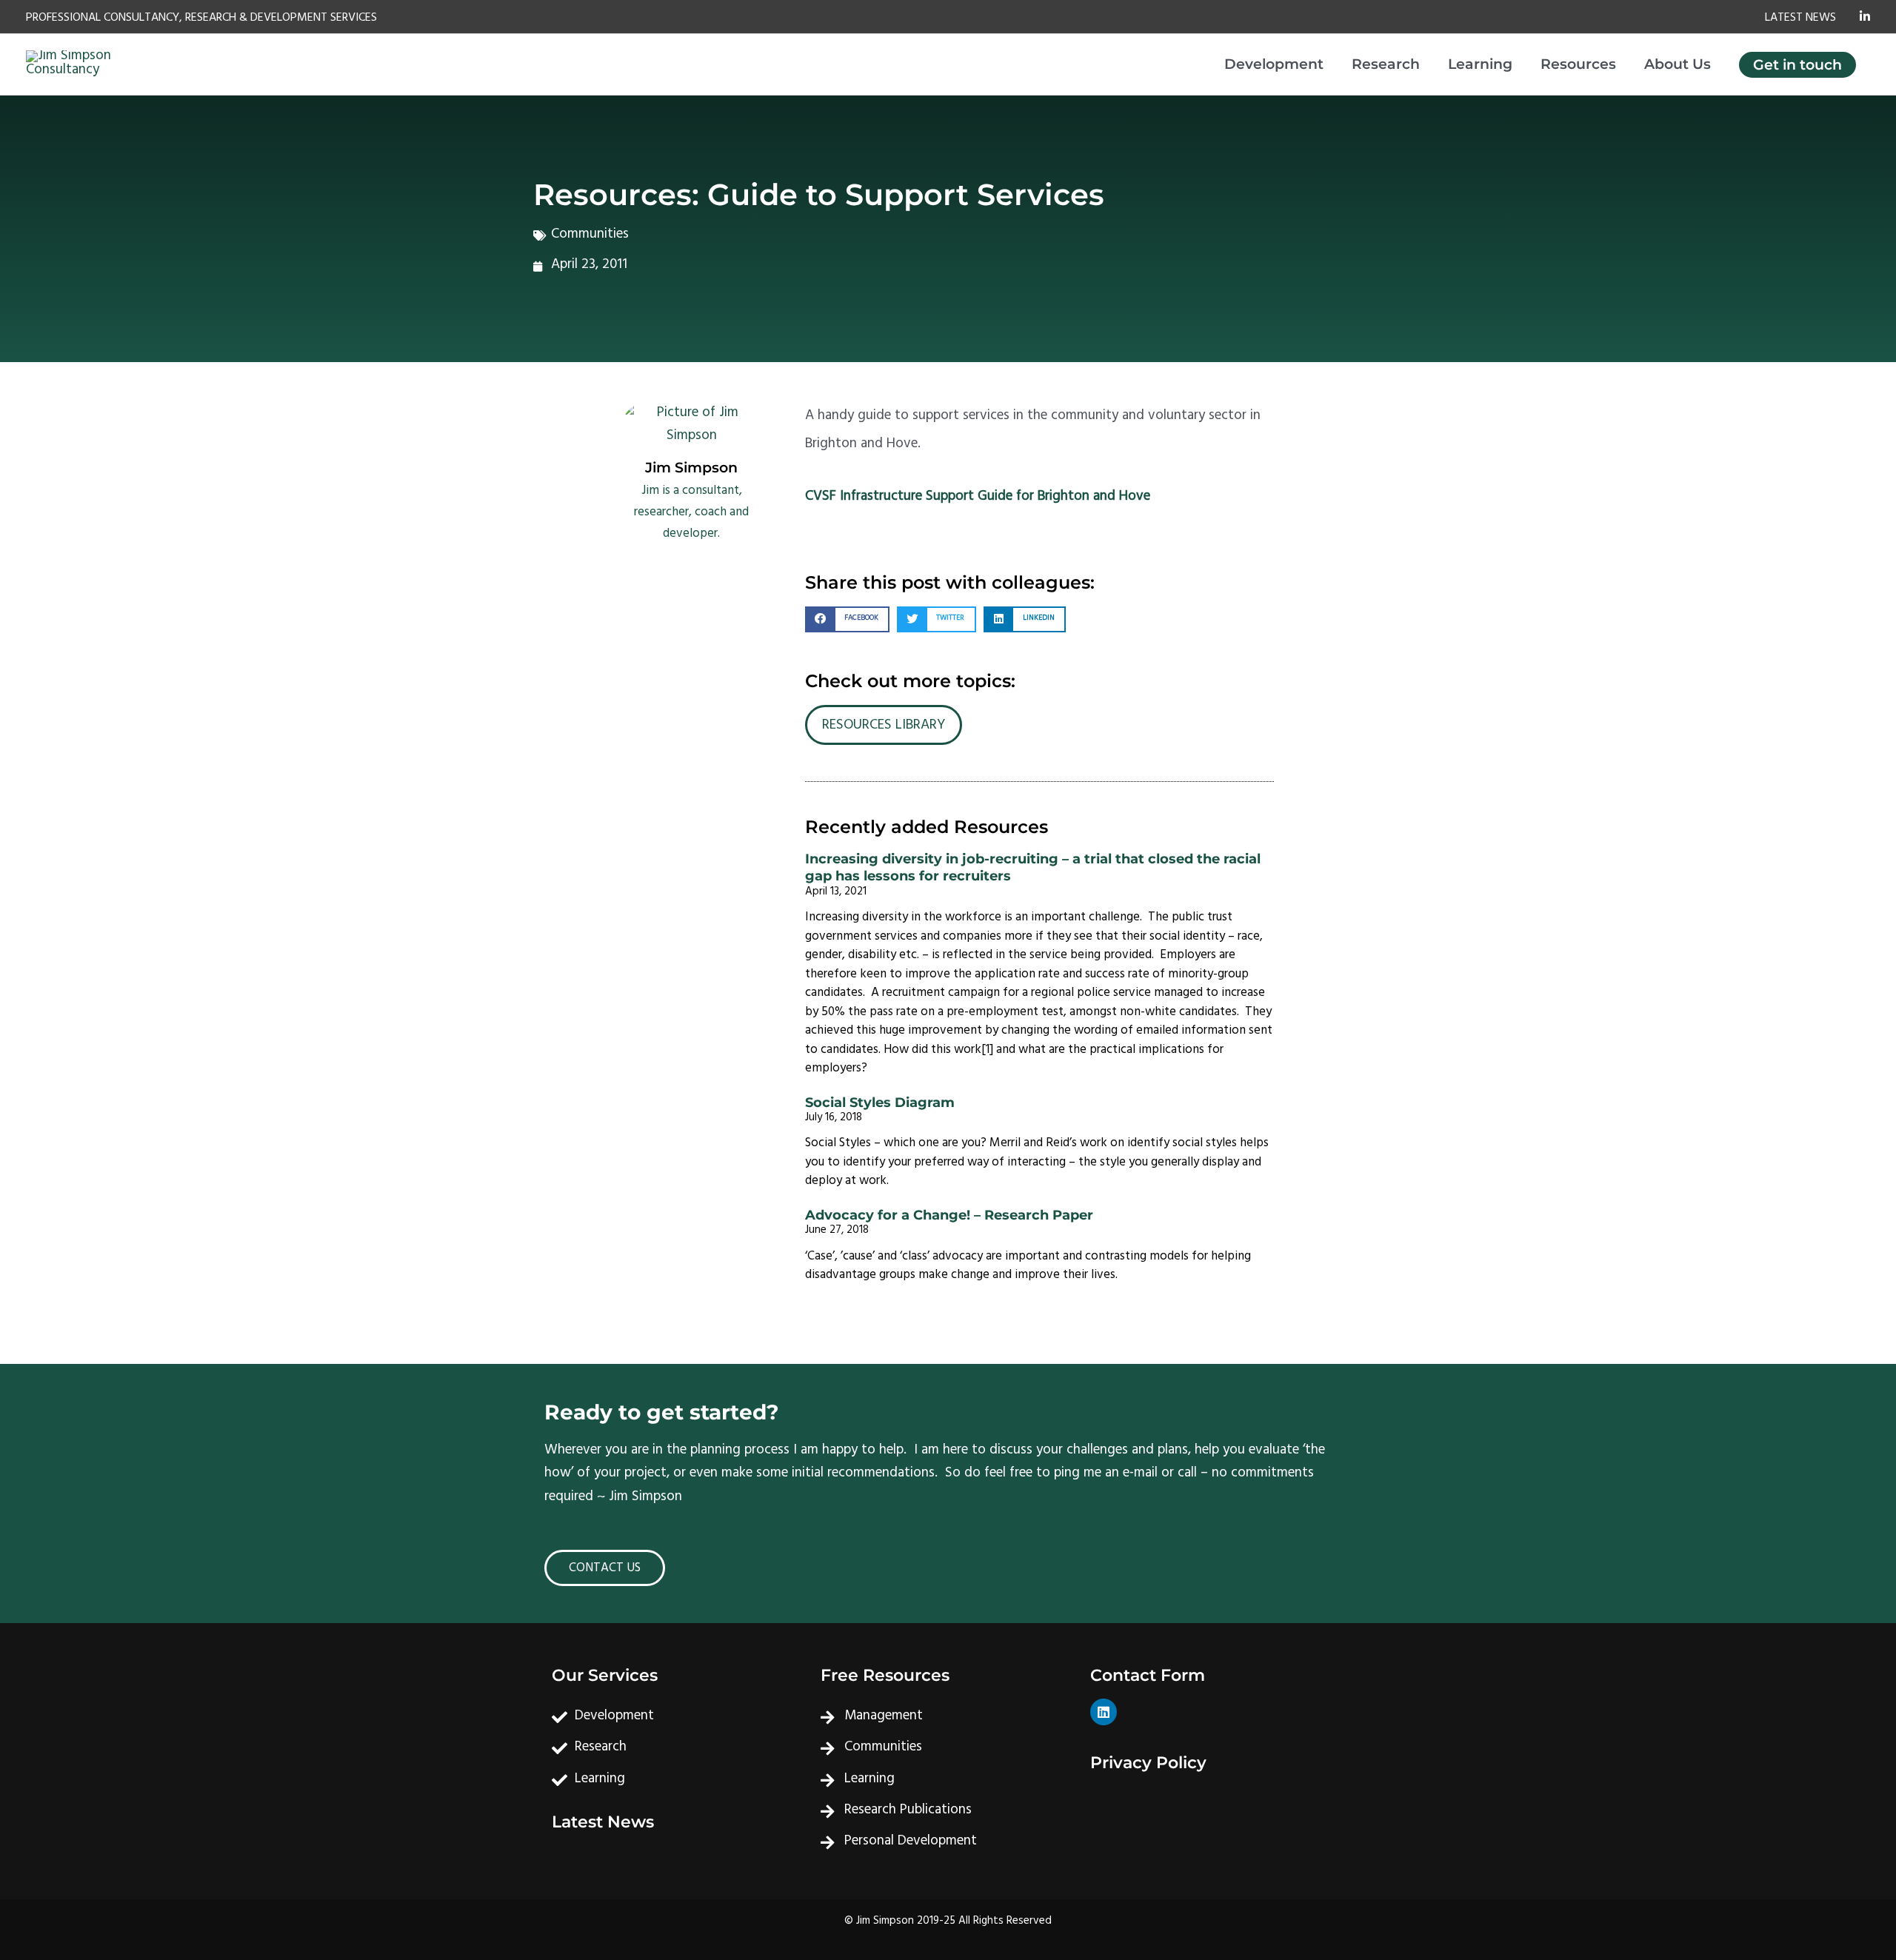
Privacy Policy (1148, 1763)
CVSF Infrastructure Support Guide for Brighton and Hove (978, 498)
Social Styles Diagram (880, 1103)
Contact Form (1148, 1675)
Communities (590, 235)
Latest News (603, 1822)
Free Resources (885, 1675)
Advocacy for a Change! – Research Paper (949, 1215)
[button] (847, 619)
